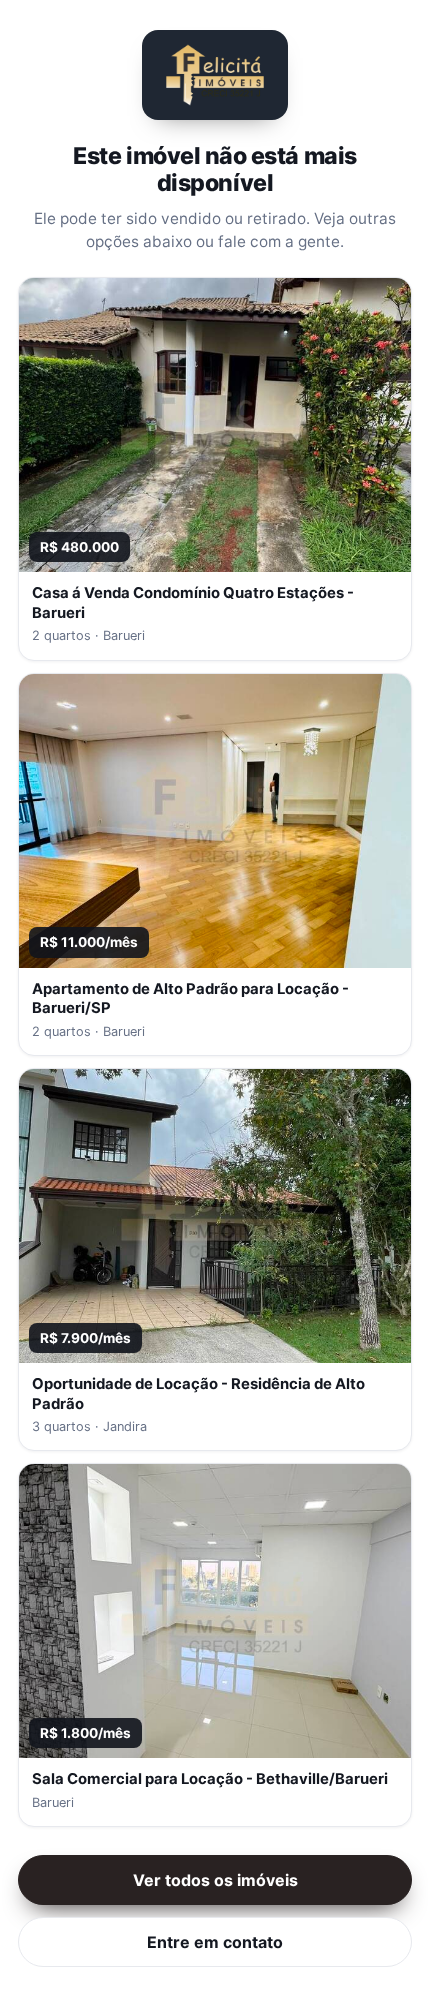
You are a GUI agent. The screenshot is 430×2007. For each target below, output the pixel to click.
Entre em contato (215, 1942)
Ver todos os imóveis (215, 1880)
